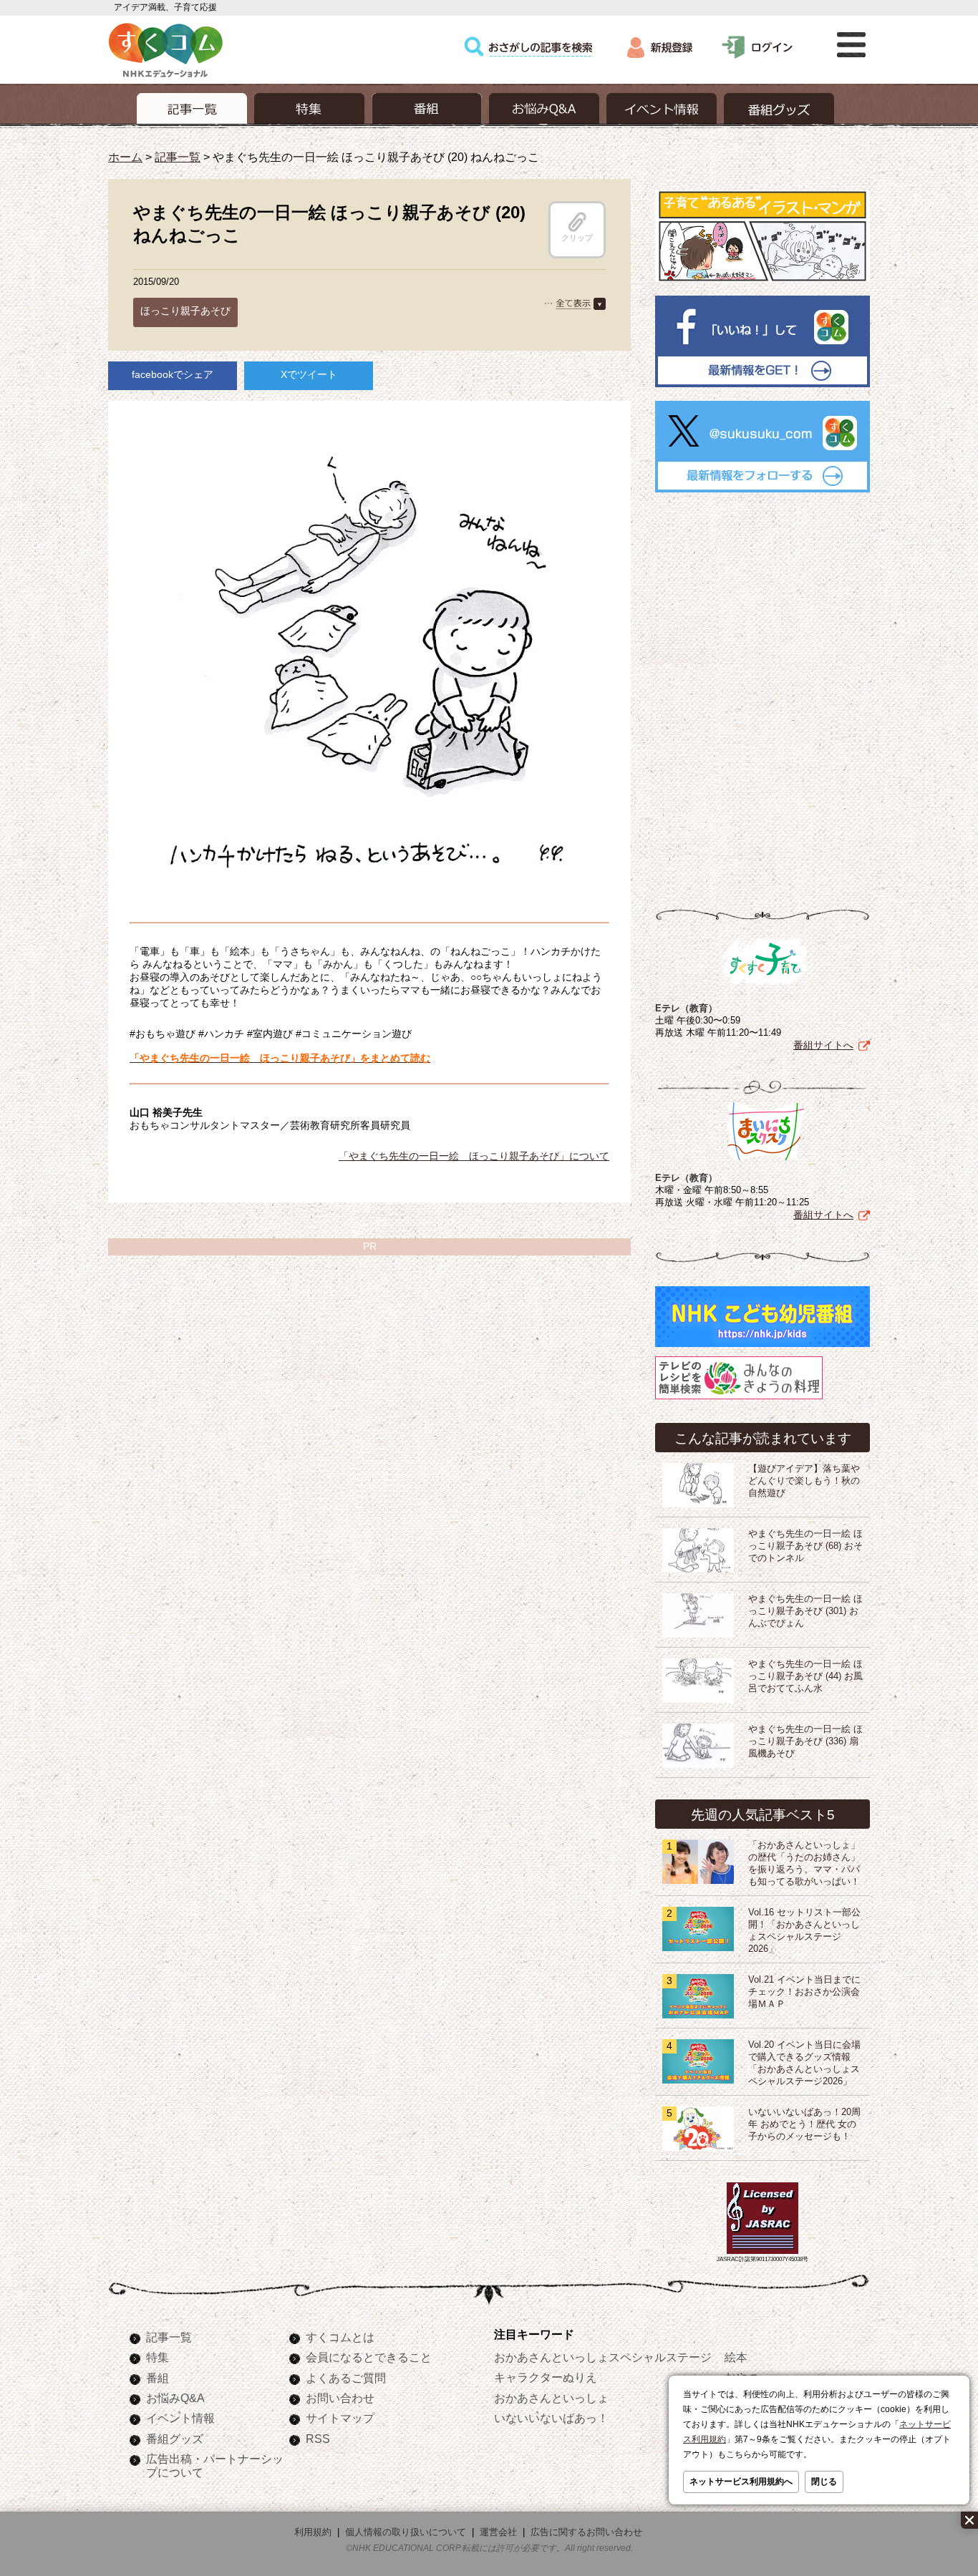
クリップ (577, 238)
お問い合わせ (340, 2398)
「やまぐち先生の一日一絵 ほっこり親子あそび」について (474, 1156)
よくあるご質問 (346, 2378)
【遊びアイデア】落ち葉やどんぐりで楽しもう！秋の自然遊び (804, 1481)
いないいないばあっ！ (551, 2418)
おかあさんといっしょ (551, 2398)
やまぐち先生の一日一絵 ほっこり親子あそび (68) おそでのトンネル (805, 1546)
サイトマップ (340, 2418)
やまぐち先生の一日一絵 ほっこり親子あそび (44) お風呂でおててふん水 (805, 1676)
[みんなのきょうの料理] (739, 1399)
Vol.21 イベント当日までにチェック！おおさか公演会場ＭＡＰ (804, 1992)
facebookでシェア (173, 374)
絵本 (736, 2357)
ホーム (125, 157)
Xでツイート (309, 374)
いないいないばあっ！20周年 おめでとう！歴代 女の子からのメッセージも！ (804, 2124)
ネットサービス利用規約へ (741, 2482)
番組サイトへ (823, 1045)
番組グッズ (175, 2439)
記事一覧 (178, 157)
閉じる (824, 2482)
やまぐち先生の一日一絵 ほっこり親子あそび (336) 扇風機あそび (805, 1741)
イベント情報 (180, 2418)
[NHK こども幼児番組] (762, 1347)
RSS (318, 2439)
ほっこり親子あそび (185, 311)
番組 (158, 2378)
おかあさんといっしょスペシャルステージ (603, 2357)
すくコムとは (340, 2337)
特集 (158, 2357)
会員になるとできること (369, 2357)
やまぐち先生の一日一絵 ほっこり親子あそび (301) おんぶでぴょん (805, 1611)
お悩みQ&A (175, 2398)
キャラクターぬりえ (546, 2377)
